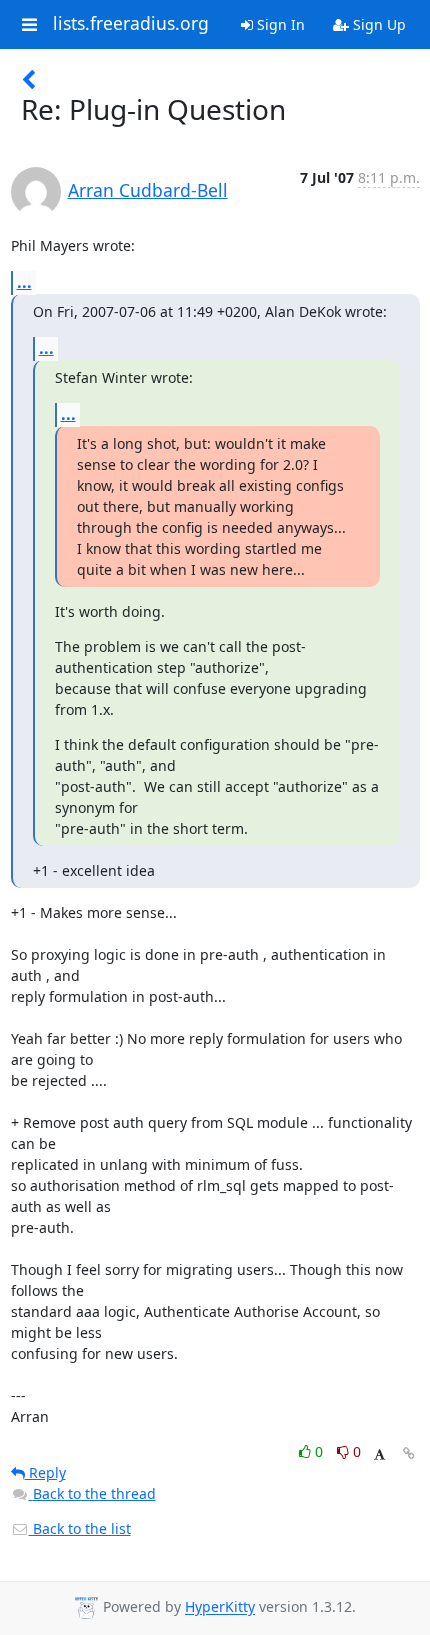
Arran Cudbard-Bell (148, 190)
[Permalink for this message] (409, 1453)
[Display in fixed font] (379, 1454)
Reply (45, 1472)
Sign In (279, 24)
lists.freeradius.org (131, 24)
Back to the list (80, 1528)
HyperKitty (220, 1607)
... (24, 282)
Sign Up (377, 24)
